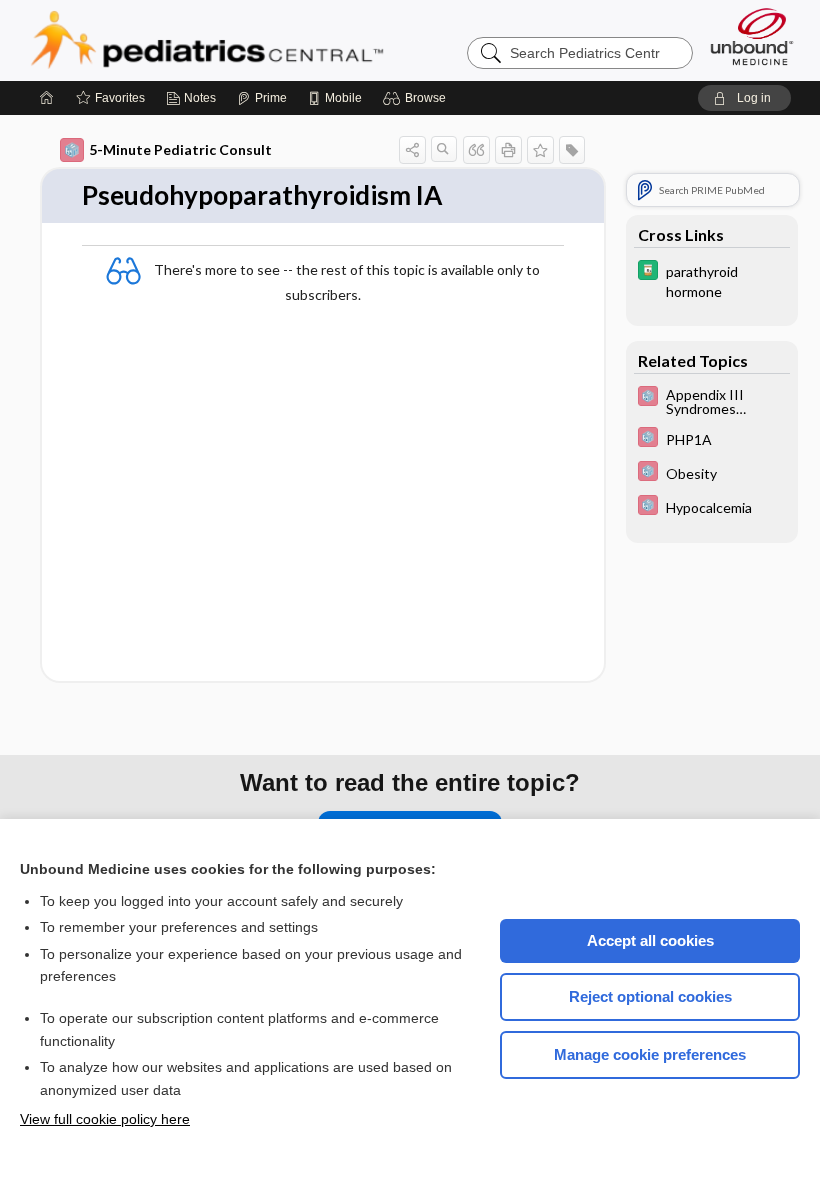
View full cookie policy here (105, 1119)
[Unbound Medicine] (752, 36)
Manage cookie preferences (650, 1054)
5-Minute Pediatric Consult (180, 149)
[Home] (47, 98)
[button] (417, 98)
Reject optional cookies (650, 996)
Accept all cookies (650, 940)
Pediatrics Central (279, 40)
